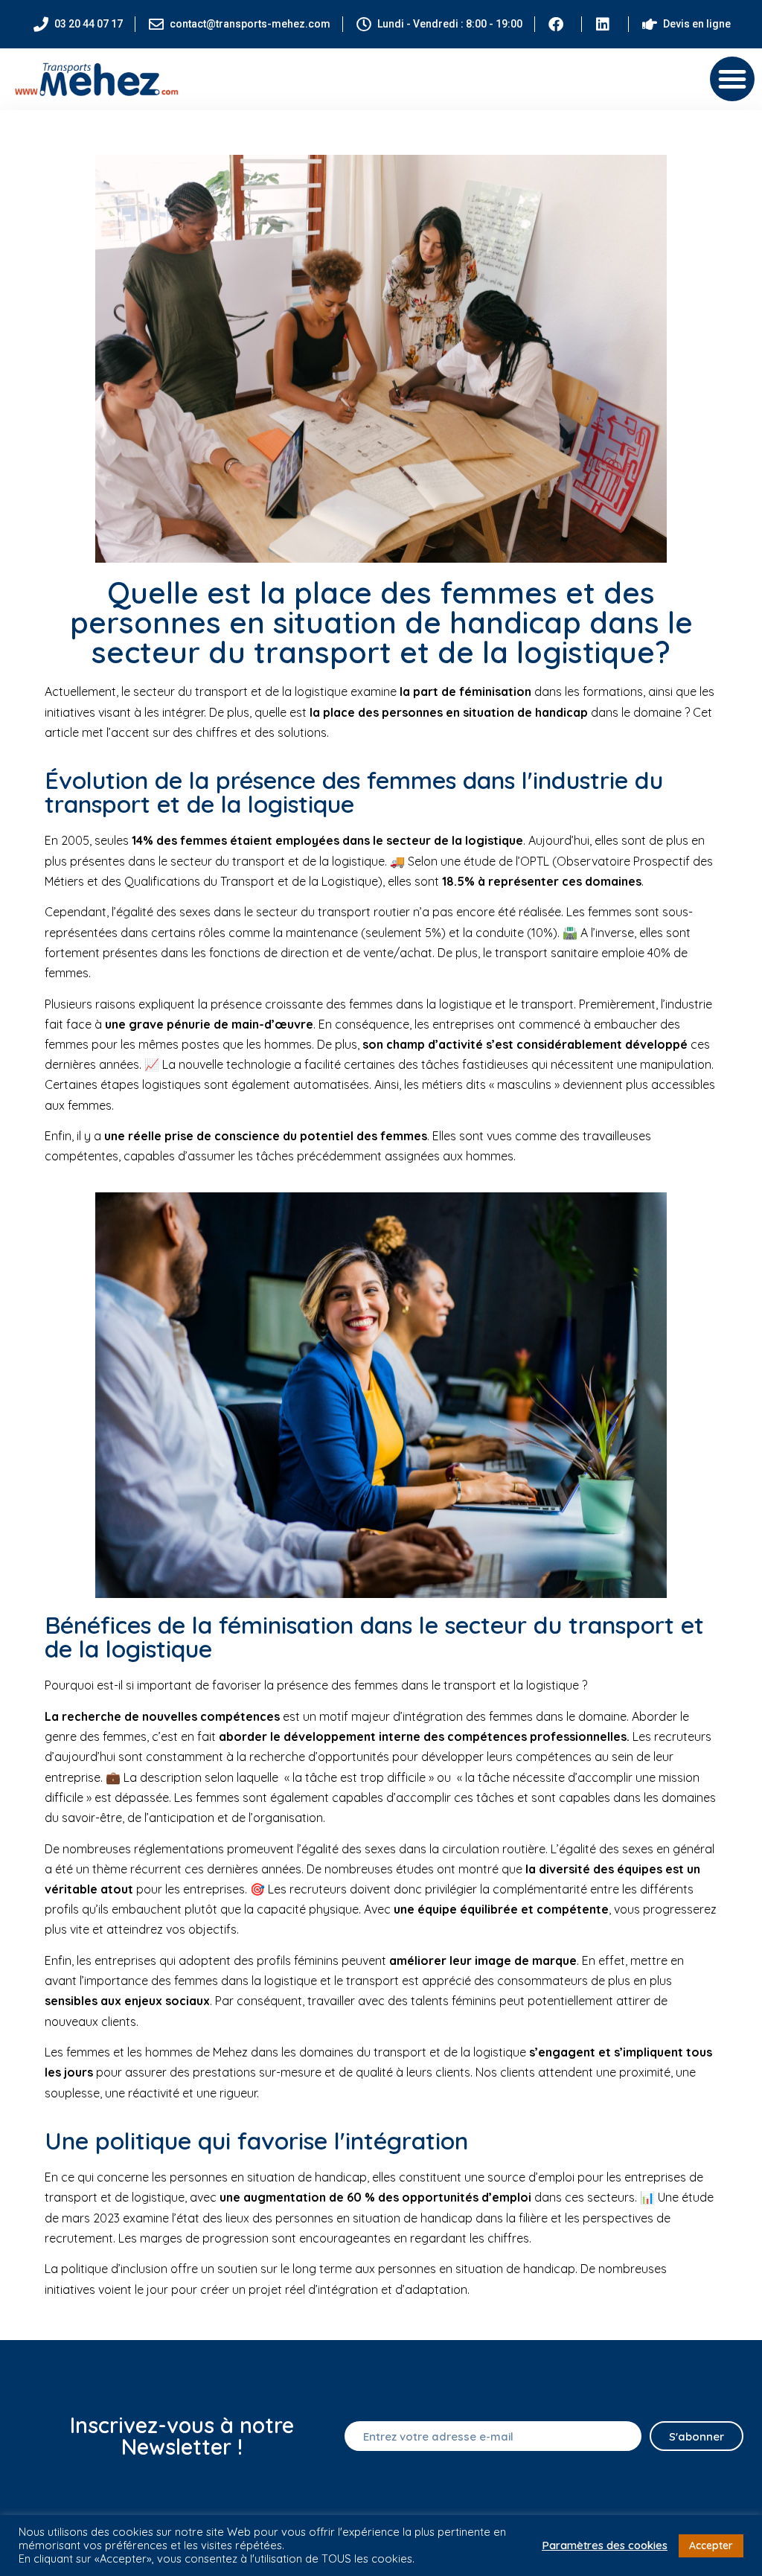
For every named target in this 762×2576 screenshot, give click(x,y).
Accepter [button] (711, 2545)
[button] (732, 79)
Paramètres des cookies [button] (605, 2545)
